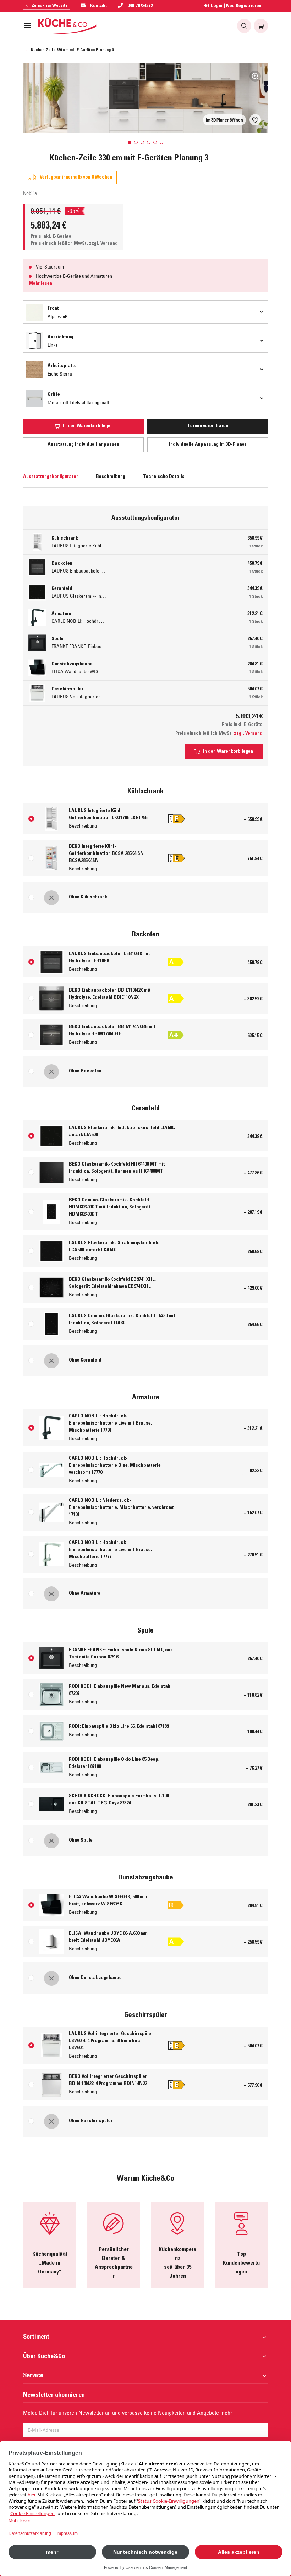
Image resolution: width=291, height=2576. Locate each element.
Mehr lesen (40, 284)
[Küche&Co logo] (68, 26)
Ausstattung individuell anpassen (83, 445)
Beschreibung (111, 477)
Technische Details (164, 477)
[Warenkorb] (261, 26)
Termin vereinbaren (208, 426)
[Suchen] (244, 26)
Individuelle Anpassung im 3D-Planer (208, 445)
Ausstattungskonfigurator (51, 477)
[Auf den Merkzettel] (255, 120)
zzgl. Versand (103, 244)
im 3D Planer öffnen (224, 120)
